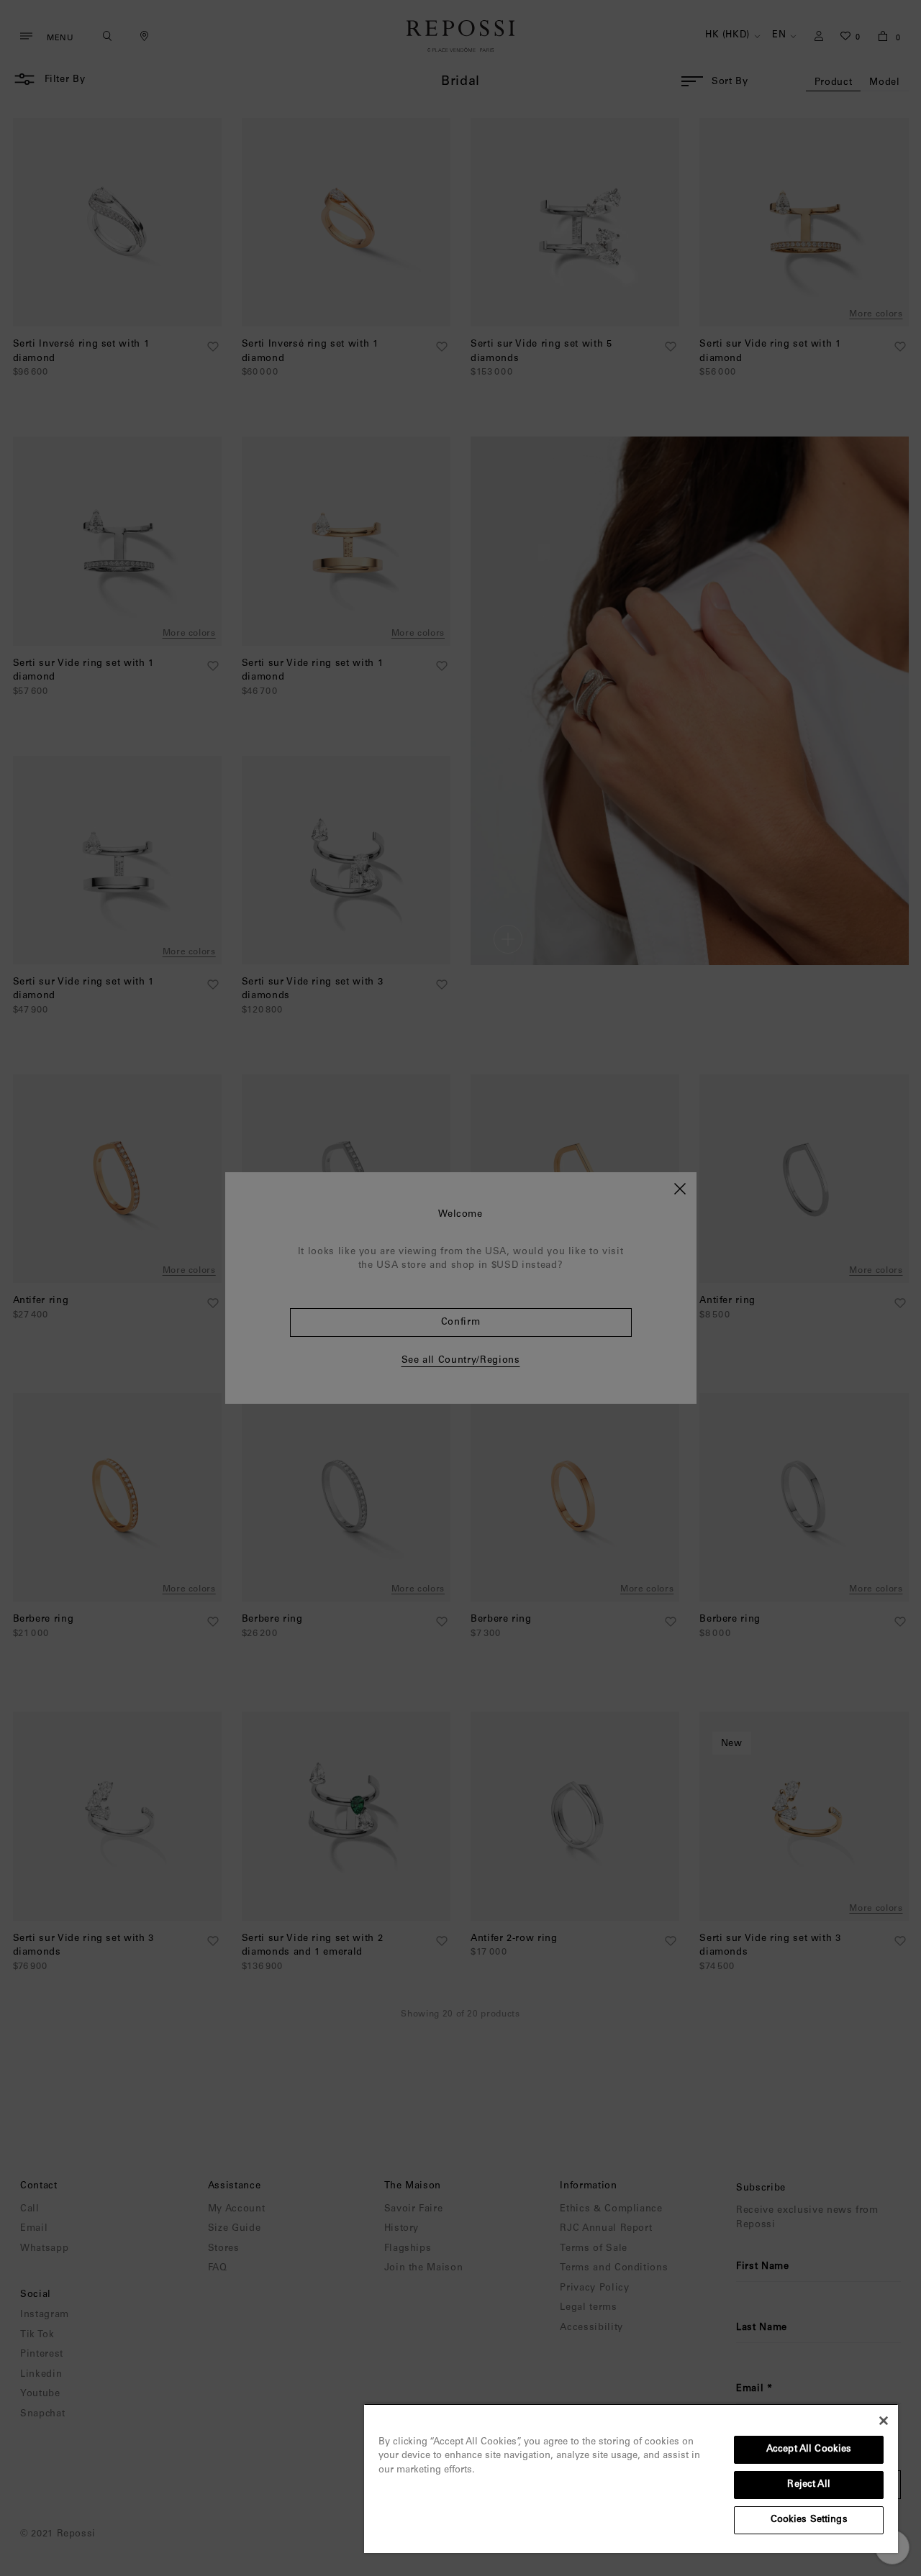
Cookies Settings (809, 2520)
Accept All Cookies (809, 2450)
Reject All (808, 2485)
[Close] (884, 2421)
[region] (631, 2478)
